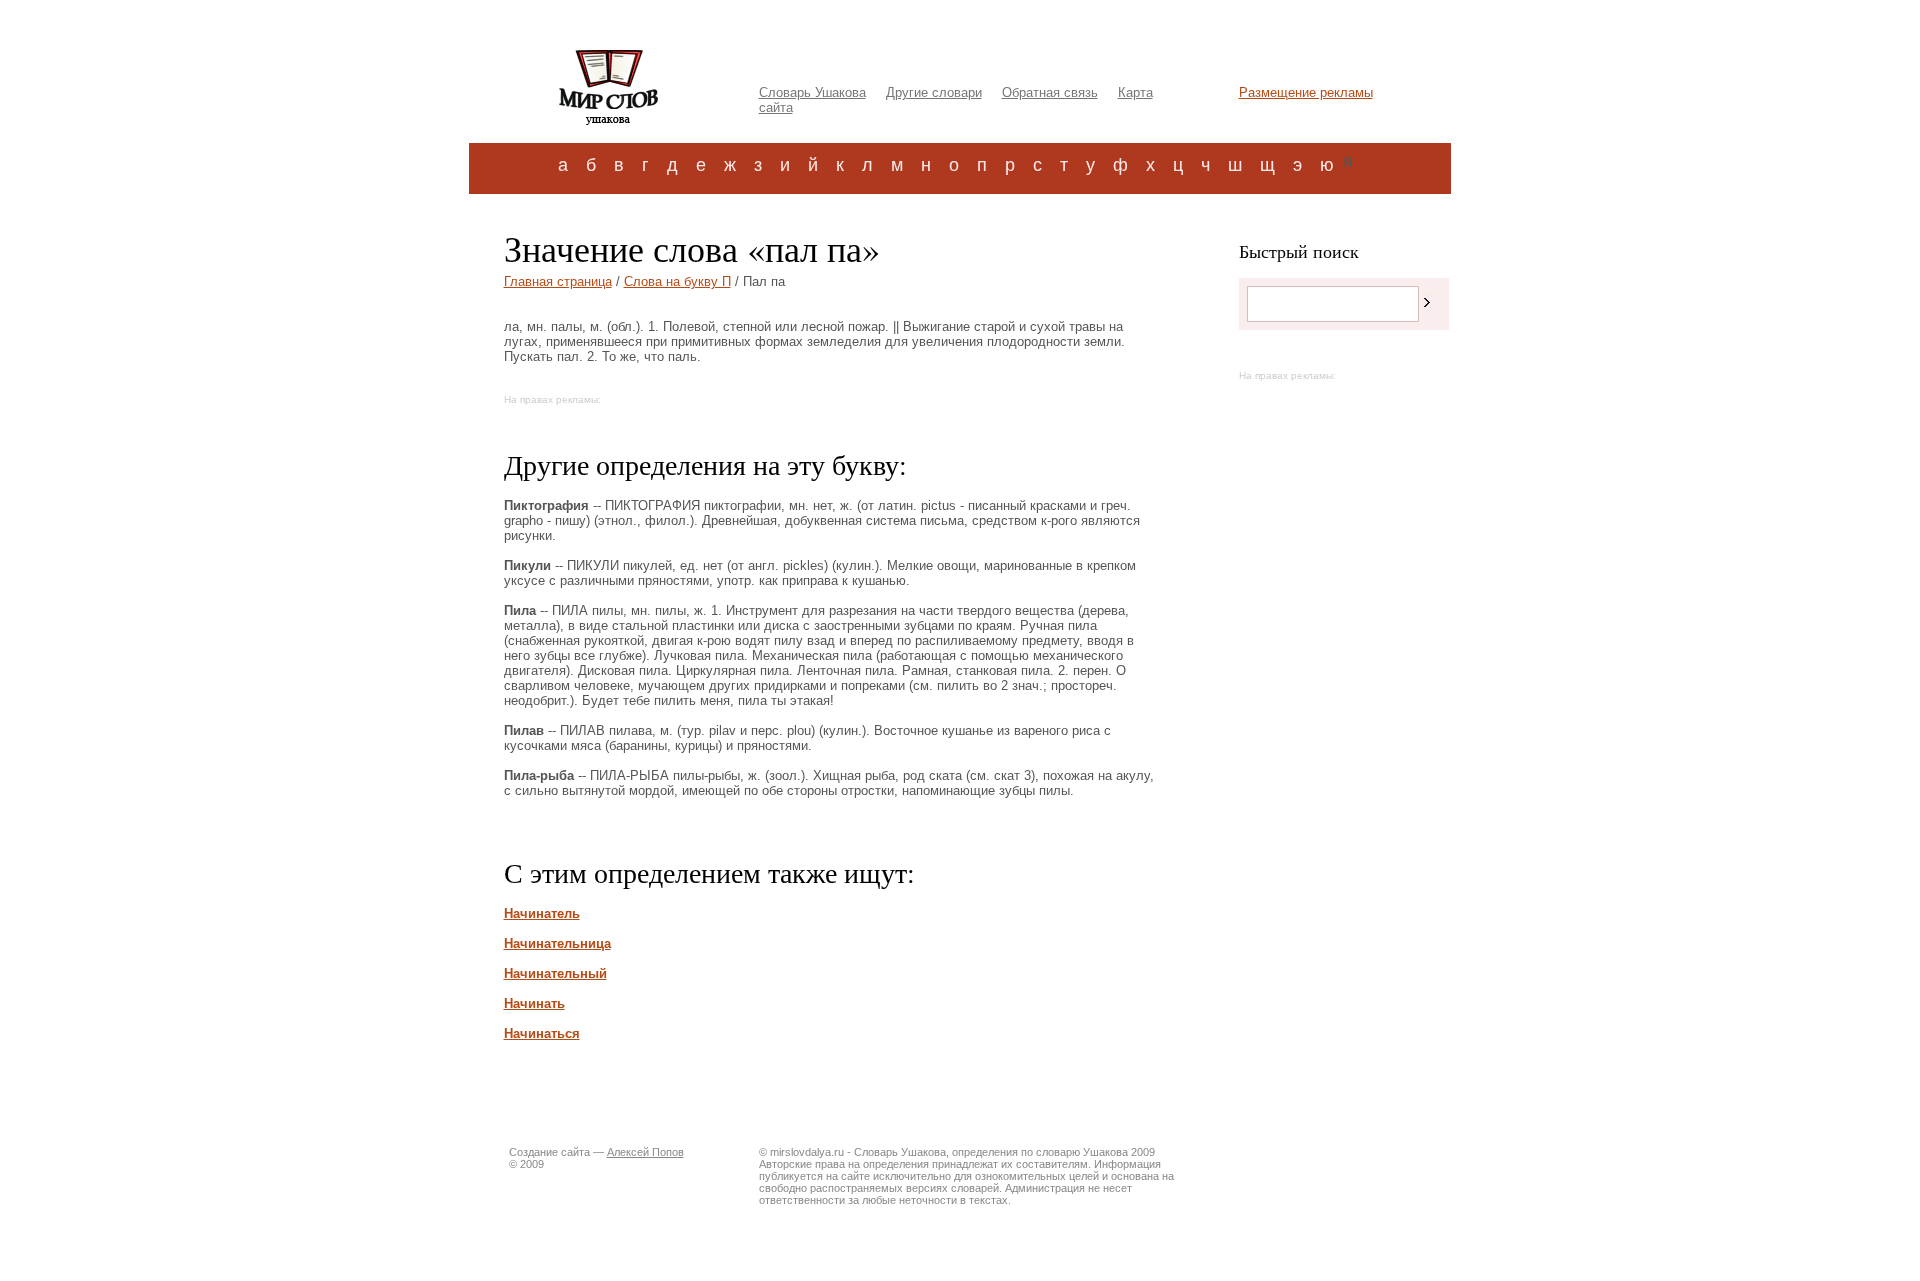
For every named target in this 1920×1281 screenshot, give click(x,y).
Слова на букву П (677, 281)
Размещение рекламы (1306, 92)
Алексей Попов (645, 1152)
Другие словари (934, 92)
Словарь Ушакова (812, 92)
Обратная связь (1050, 92)
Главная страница (558, 281)
